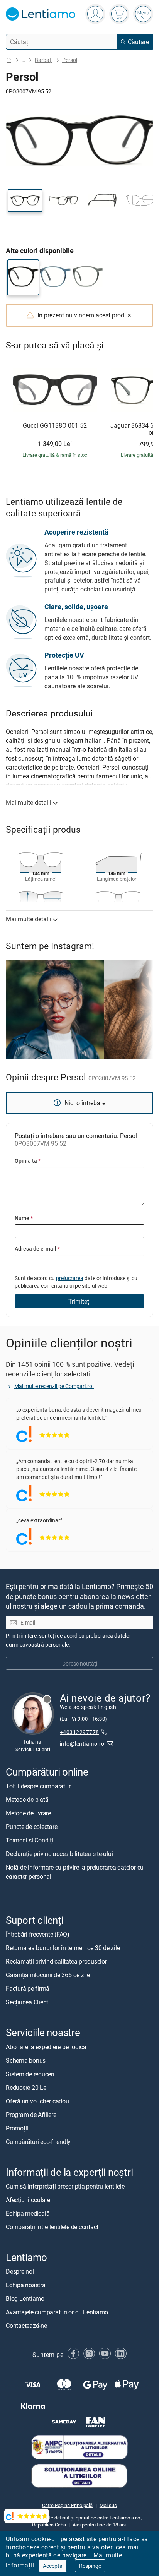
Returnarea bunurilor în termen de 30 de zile (63, 1948)
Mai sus (108, 2505)
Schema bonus (26, 2060)
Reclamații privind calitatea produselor (56, 1962)
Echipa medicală (28, 2213)
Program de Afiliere (31, 2115)
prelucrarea (70, 1278)
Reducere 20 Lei (27, 2088)
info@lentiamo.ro (82, 1744)
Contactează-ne (26, 2326)
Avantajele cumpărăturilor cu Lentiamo (57, 2312)
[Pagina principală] (9, 60)
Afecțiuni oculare (28, 2200)
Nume (24, 1218)
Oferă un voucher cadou (37, 2101)
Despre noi (20, 2271)
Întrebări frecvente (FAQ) (38, 1935)
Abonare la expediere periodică (46, 2047)
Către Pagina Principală (67, 2505)
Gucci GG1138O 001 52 (55, 426)
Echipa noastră (26, 2285)
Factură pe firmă (28, 1989)
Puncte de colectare (31, 1827)
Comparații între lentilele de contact (52, 2227)
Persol (70, 60)
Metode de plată (27, 1800)
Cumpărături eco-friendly (38, 2142)
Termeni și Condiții (30, 1841)
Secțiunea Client (27, 2002)
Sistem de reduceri (30, 2074)
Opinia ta (28, 1161)
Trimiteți (79, 1301)
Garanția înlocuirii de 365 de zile (48, 1975)
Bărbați (44, 60)
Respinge (90, 2566)
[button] (25, 201)
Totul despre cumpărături (39, 1786)
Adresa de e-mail (37, 1249)
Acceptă (53, 2566)
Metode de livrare (28, 1813)
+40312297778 (79, 1732)
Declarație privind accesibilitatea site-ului (59, 1854)
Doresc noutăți (80, 1663)
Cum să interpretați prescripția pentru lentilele (65, 2186)
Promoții (17, 2128)
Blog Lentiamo (25, 2298)
